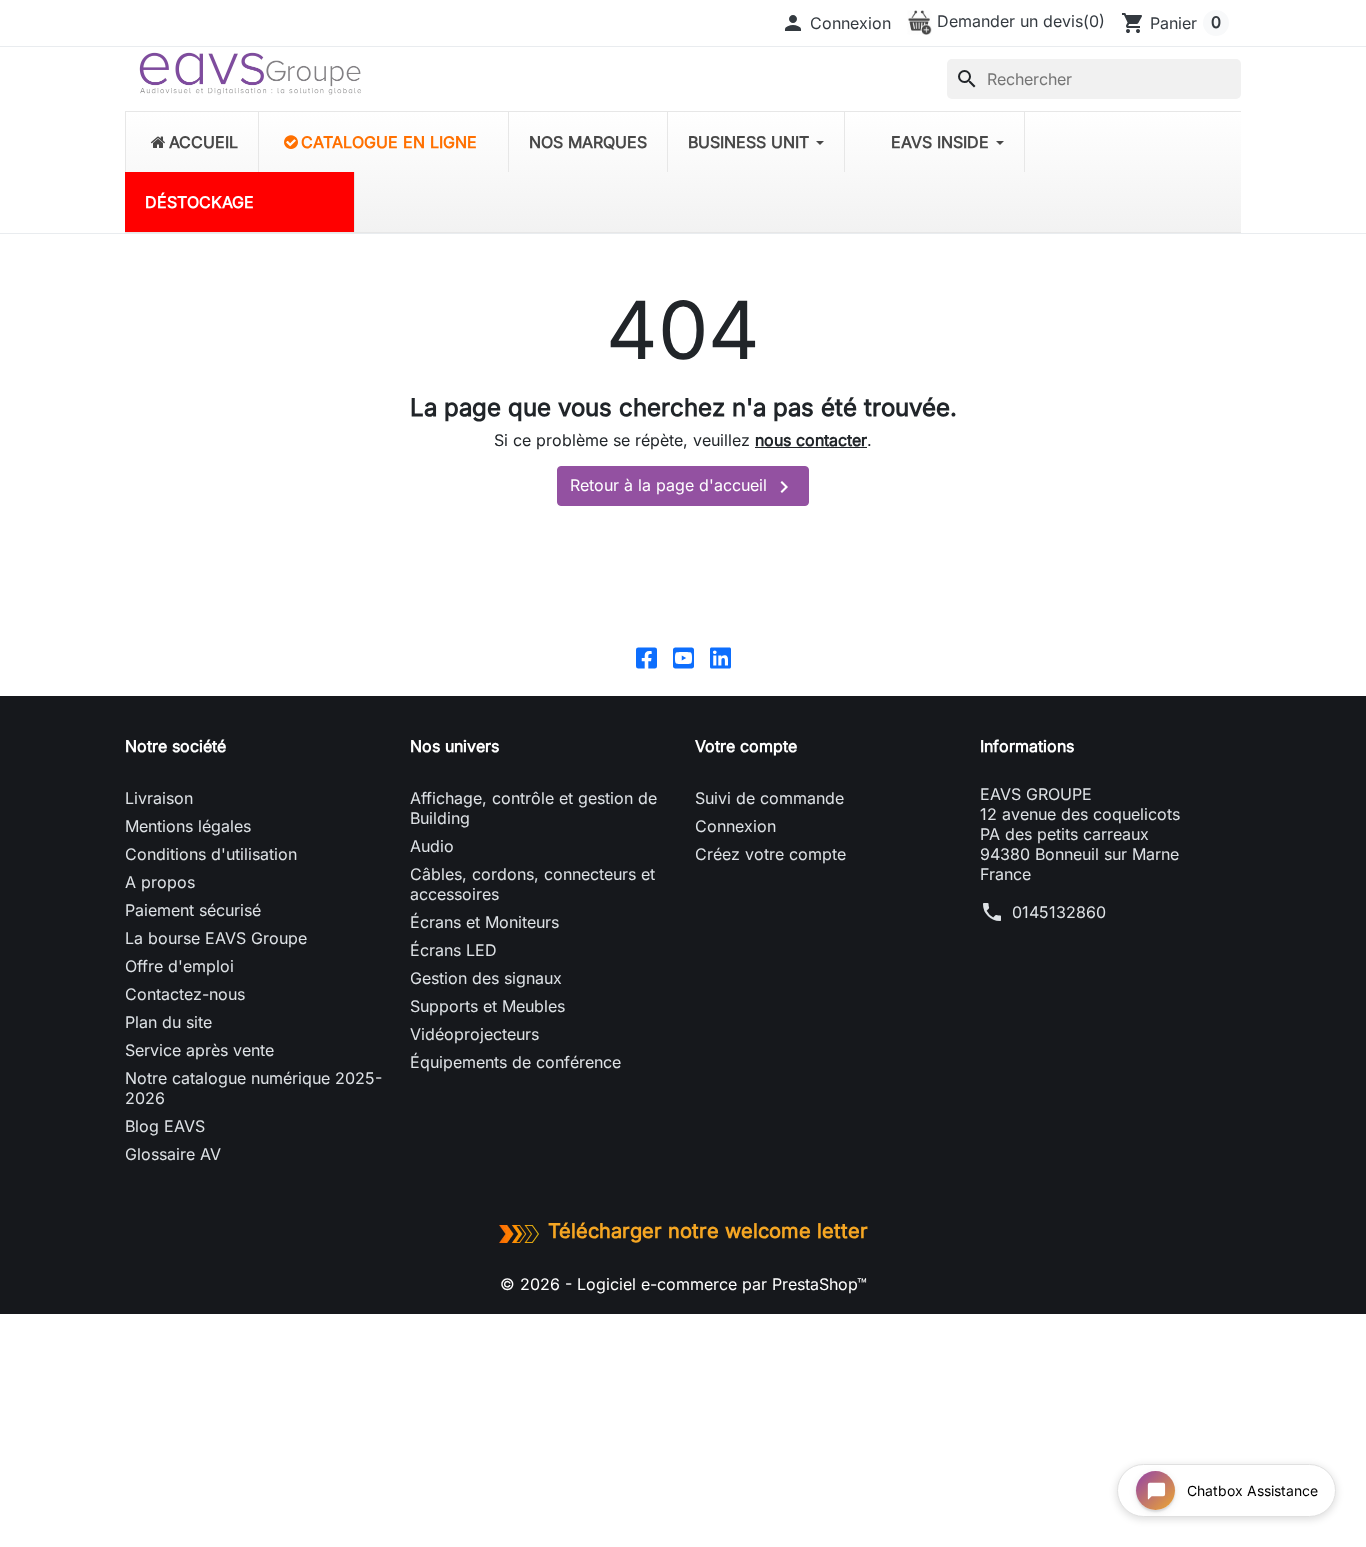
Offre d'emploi (179, 966)
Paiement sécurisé (193, 910)
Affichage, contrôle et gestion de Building (533, 808)
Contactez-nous (185, 994)
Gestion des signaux (486, 978)
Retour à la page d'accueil (683, 487)
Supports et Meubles (487, 1006)
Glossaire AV (173, 1154)
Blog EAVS (165, 1126)
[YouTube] (683, 657)
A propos (160, 882)
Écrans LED (453, 950)
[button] (836, 23)
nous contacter (811, 440)
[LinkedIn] (720, 657)
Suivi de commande (769, 798)
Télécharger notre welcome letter (708, 1231)
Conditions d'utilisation (211, 854)
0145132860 (1059, 912)
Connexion (735, 826)
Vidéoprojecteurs (474, 1034)
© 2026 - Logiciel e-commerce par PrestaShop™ (683, 1284)
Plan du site (168, 1022)
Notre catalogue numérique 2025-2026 (253, 1088)
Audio (432, 846)
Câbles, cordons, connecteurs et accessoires (532, 884)
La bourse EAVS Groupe (216, 938)
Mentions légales (188, 826)
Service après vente (199, 1050)
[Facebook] (646, 657)
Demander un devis (1018, 21)
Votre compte (746, 746)
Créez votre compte (770, 854)
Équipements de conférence (515, 1062)
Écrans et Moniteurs (484, 922)
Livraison (159, 798)
